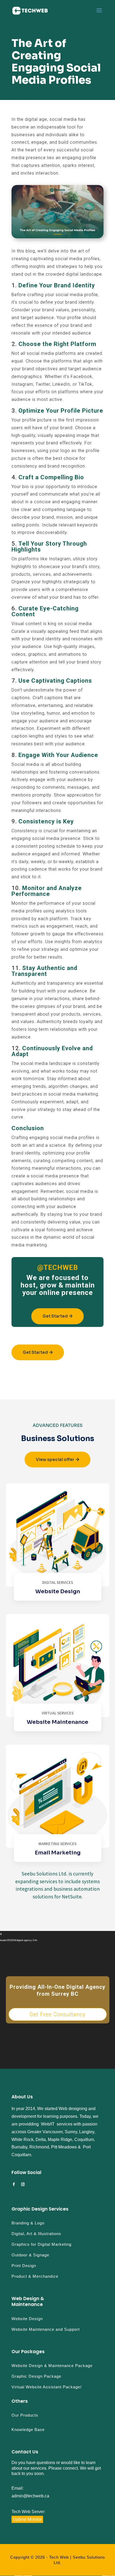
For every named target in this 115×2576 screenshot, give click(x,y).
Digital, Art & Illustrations (36, 2234)
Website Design (27, 2319)
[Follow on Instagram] (23, 2184)
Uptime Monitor (27, 2519)
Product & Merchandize (35, 2276)
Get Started (55, 1316)
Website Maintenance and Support (46, 2329)
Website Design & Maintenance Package (52, 2366)
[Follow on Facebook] (14, 2184)
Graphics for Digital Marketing (41, 2244)
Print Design (24, 2266)
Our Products (25, 2415)
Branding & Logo (28, 2223)
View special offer (55, 1460)
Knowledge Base (28, 2430)
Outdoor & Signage (30, 2255)
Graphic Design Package (36, 2376)
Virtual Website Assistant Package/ (47, 2387)
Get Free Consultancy (57, 2014)
